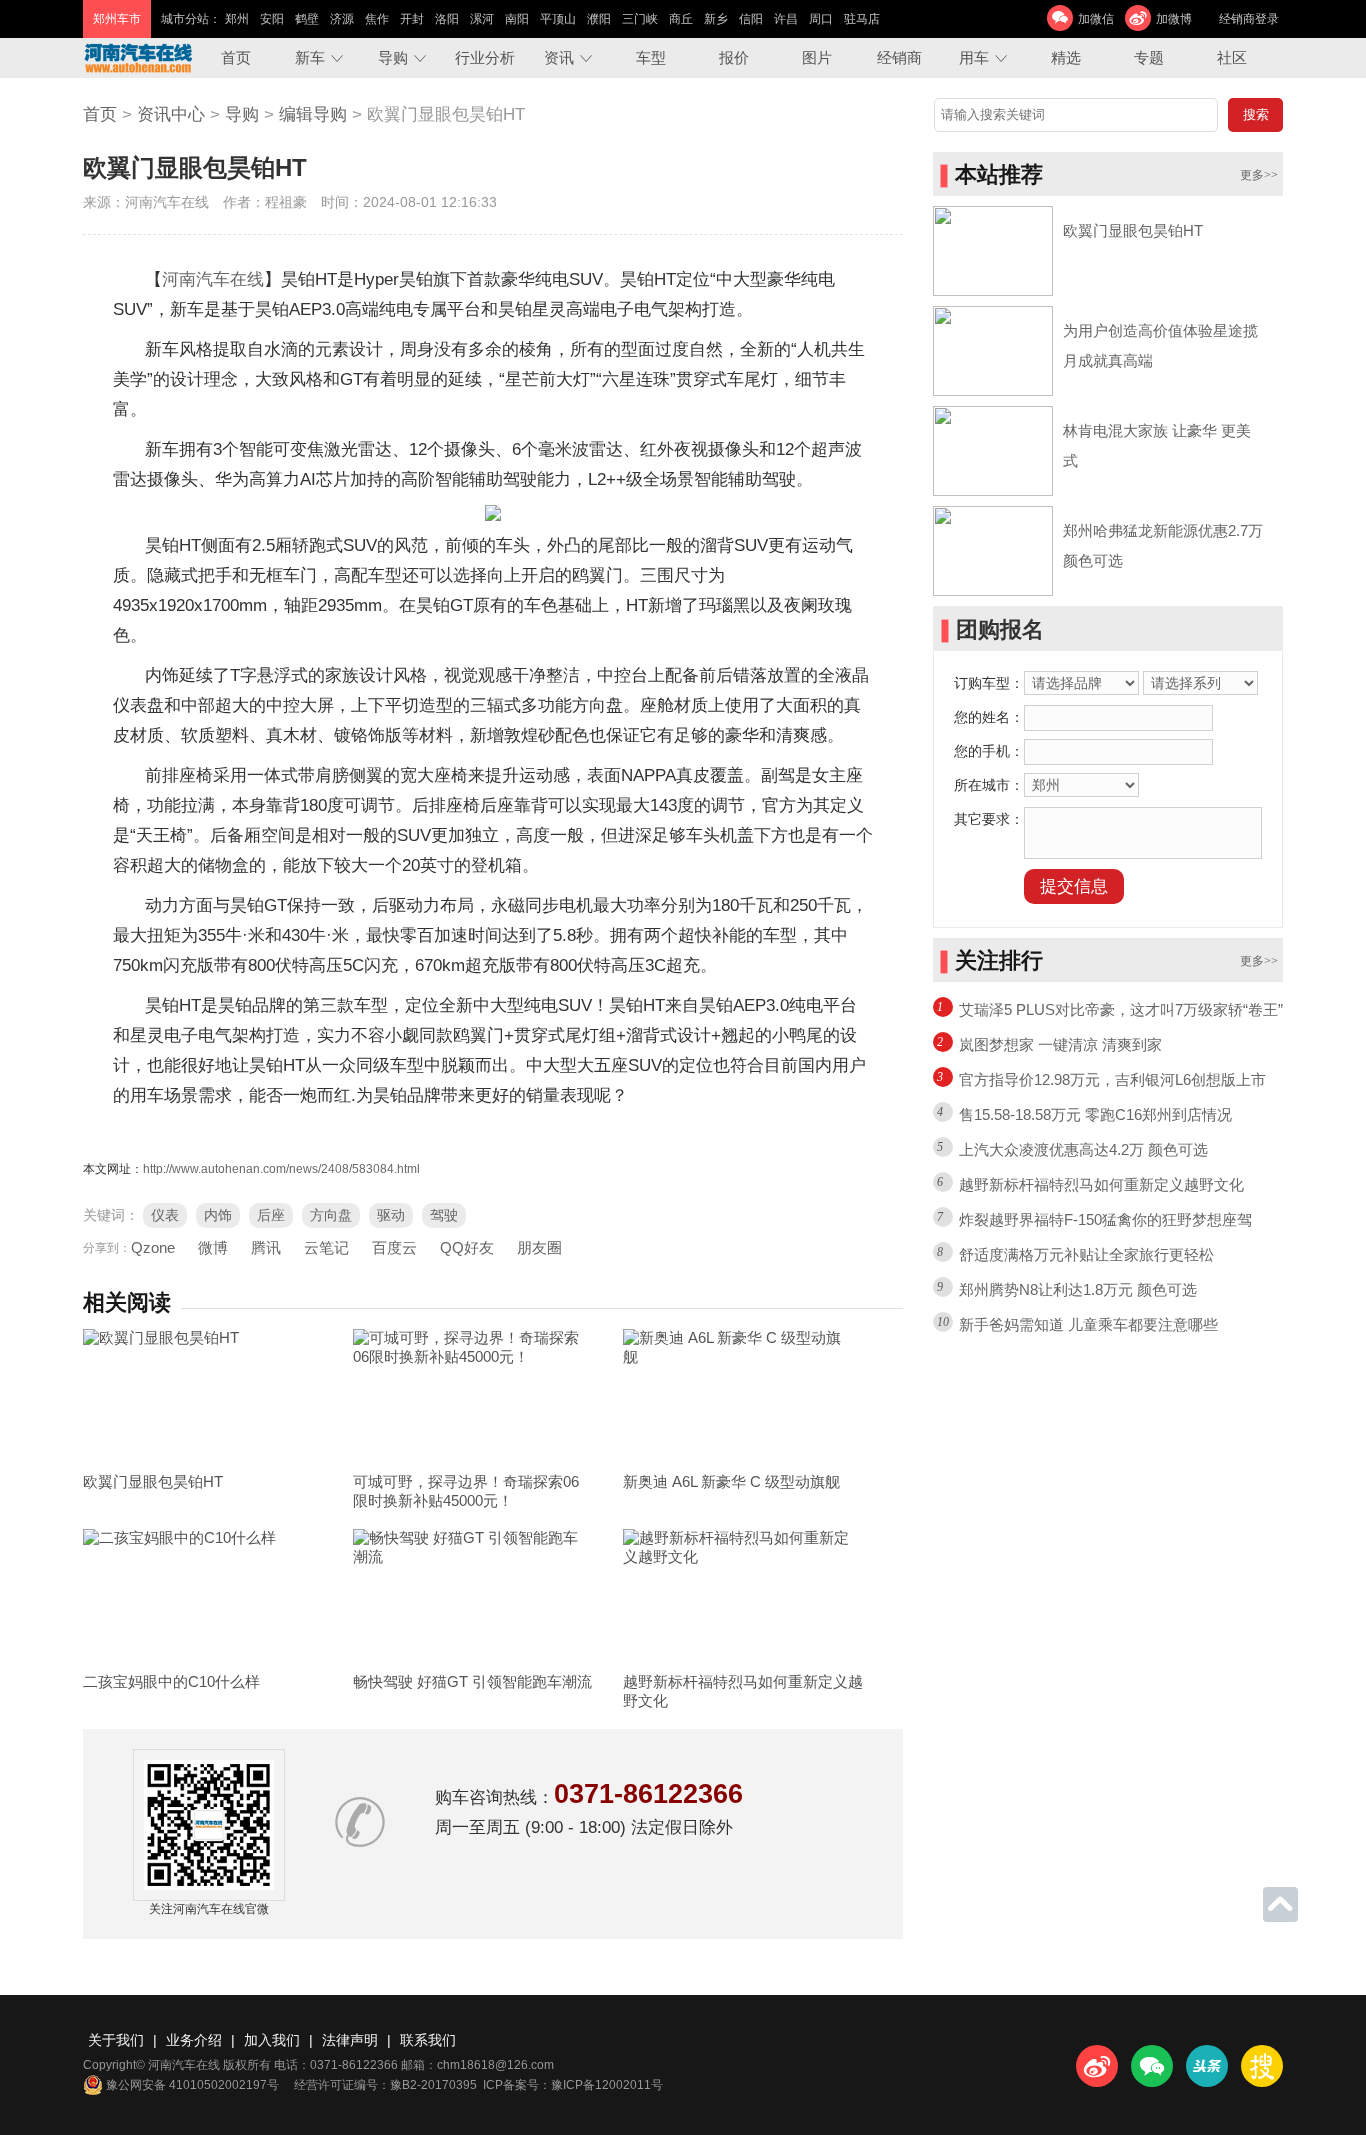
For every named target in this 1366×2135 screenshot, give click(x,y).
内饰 (218, 1215)
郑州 (237, 19)
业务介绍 (194, 2040)
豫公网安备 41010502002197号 (192, 2085)
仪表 (165, 1215)
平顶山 (558, 19)
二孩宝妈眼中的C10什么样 (171, 1681)
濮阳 (599, 19)
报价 (734, 57)
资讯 (559, 57)
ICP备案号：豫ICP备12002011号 (573, 2085)
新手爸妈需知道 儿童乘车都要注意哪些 (1088, 1324)
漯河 (482, 19)
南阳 (517, 19)
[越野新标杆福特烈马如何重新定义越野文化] (743, 1596)
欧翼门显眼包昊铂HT (153, 1481)
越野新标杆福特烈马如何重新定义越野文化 (1101, 1184)
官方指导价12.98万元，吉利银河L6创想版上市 (1112, 1079)
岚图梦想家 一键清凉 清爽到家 (1060, 1044)
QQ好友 (467, 1247)
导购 (393, 57)
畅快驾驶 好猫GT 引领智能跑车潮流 (472, 1681)
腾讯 (266, 1247)
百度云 (394, 1247)
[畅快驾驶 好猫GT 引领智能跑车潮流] (473, 1596)
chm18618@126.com (495, 2065)
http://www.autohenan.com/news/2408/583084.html (281, 1169)
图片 (817, 57)
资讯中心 (171, 114)
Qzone (153, 1247)
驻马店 (862, 19)
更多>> (1259, 175)
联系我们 (428, 2040)
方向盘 (331, 1215)
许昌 (786, 19)
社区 (1232, 57)
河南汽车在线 (213, 279)
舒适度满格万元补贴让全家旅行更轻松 (1086, 1254)
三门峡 (640, 19)
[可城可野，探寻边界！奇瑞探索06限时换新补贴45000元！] (473, 1396)
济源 (342, 19)
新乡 (716, 19)
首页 (236, 57)
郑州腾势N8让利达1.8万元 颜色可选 (1078, 1289)
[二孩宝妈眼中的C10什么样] (203, 1596)
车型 (651, 57)
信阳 (751, 19)
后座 (271, 1215)
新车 (310, 57)
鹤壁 (307, 19)
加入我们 (272, 2040)
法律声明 (350, 2040)
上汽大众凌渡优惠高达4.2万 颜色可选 (1083, 1149)
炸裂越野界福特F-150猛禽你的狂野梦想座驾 (1105, 1219)
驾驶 (444, 1215)
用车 (974, 57)
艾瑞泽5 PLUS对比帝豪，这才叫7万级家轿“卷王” (1121, 1009)
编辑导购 (313, 114)
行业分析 (485, 57)
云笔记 (326, 1247)
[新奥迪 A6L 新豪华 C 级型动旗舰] (743, 1396)
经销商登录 (1249, 19)
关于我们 (116, 2040)
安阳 (272, 19)
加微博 (1174, 19)
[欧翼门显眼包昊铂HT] (203, 1396)
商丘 (681, 19)
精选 (1066, 57)
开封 (412, 19)
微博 (213, 1247)
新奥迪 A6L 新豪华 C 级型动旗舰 (731, 1481)
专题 (1149, 57)
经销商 (899, 57)
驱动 (391, 1215)
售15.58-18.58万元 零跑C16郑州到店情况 (1095, 1114)
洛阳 (447, 19)
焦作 (377, 19)
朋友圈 (539, 1247)
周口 (821, 19)
